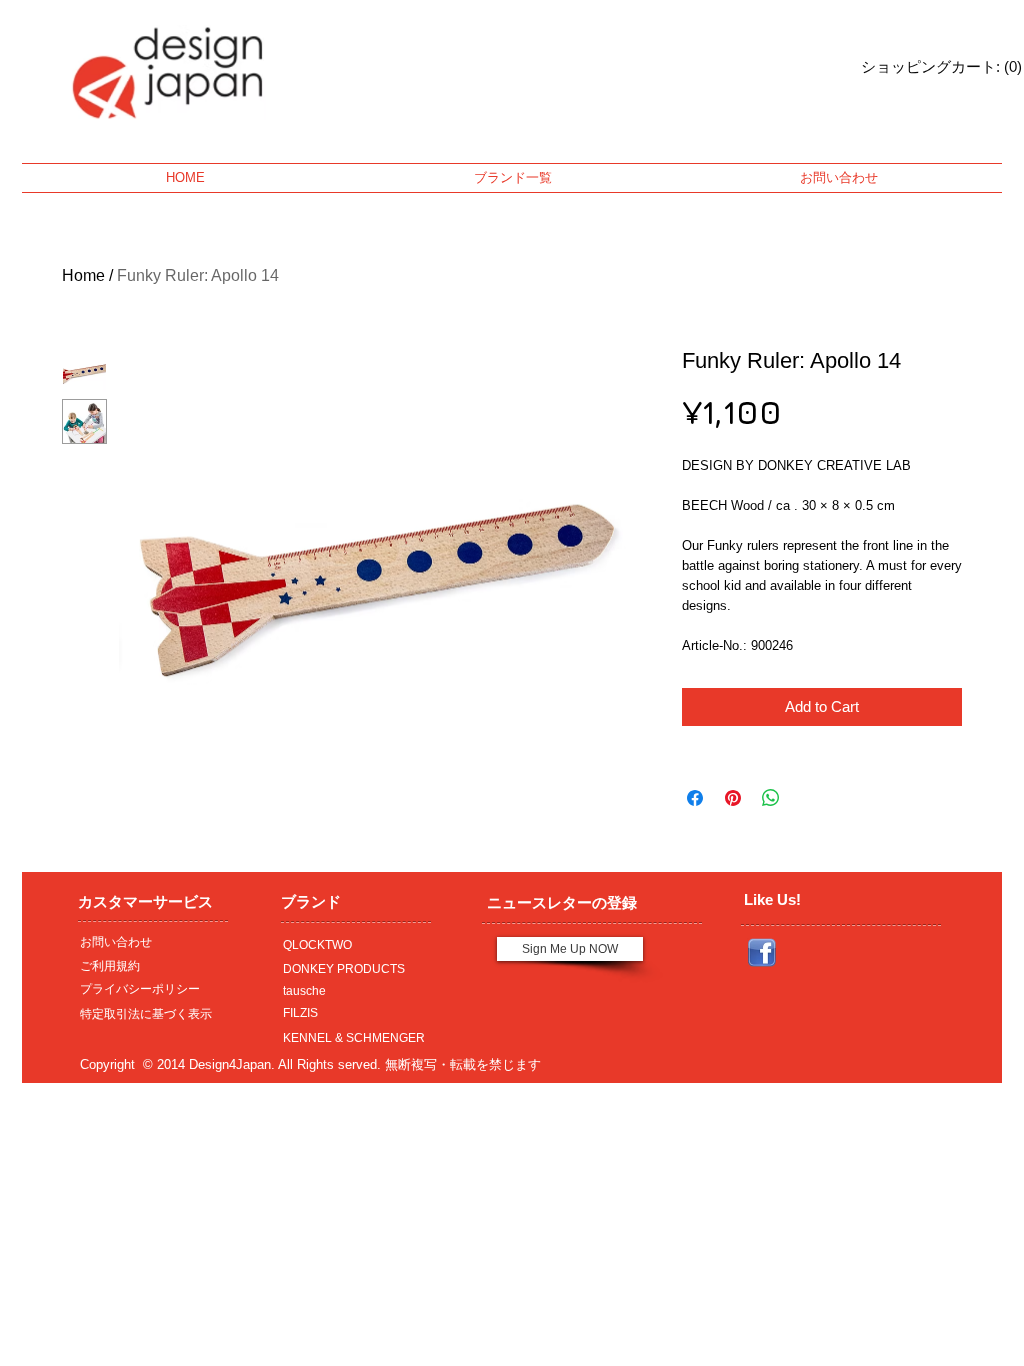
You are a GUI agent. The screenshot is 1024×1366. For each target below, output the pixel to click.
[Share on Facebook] (695, 798)
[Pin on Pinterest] (733, 798)
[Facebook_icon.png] (762, 953)
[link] (915, 67)
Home (83, 275)
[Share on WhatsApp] (771, 798)
